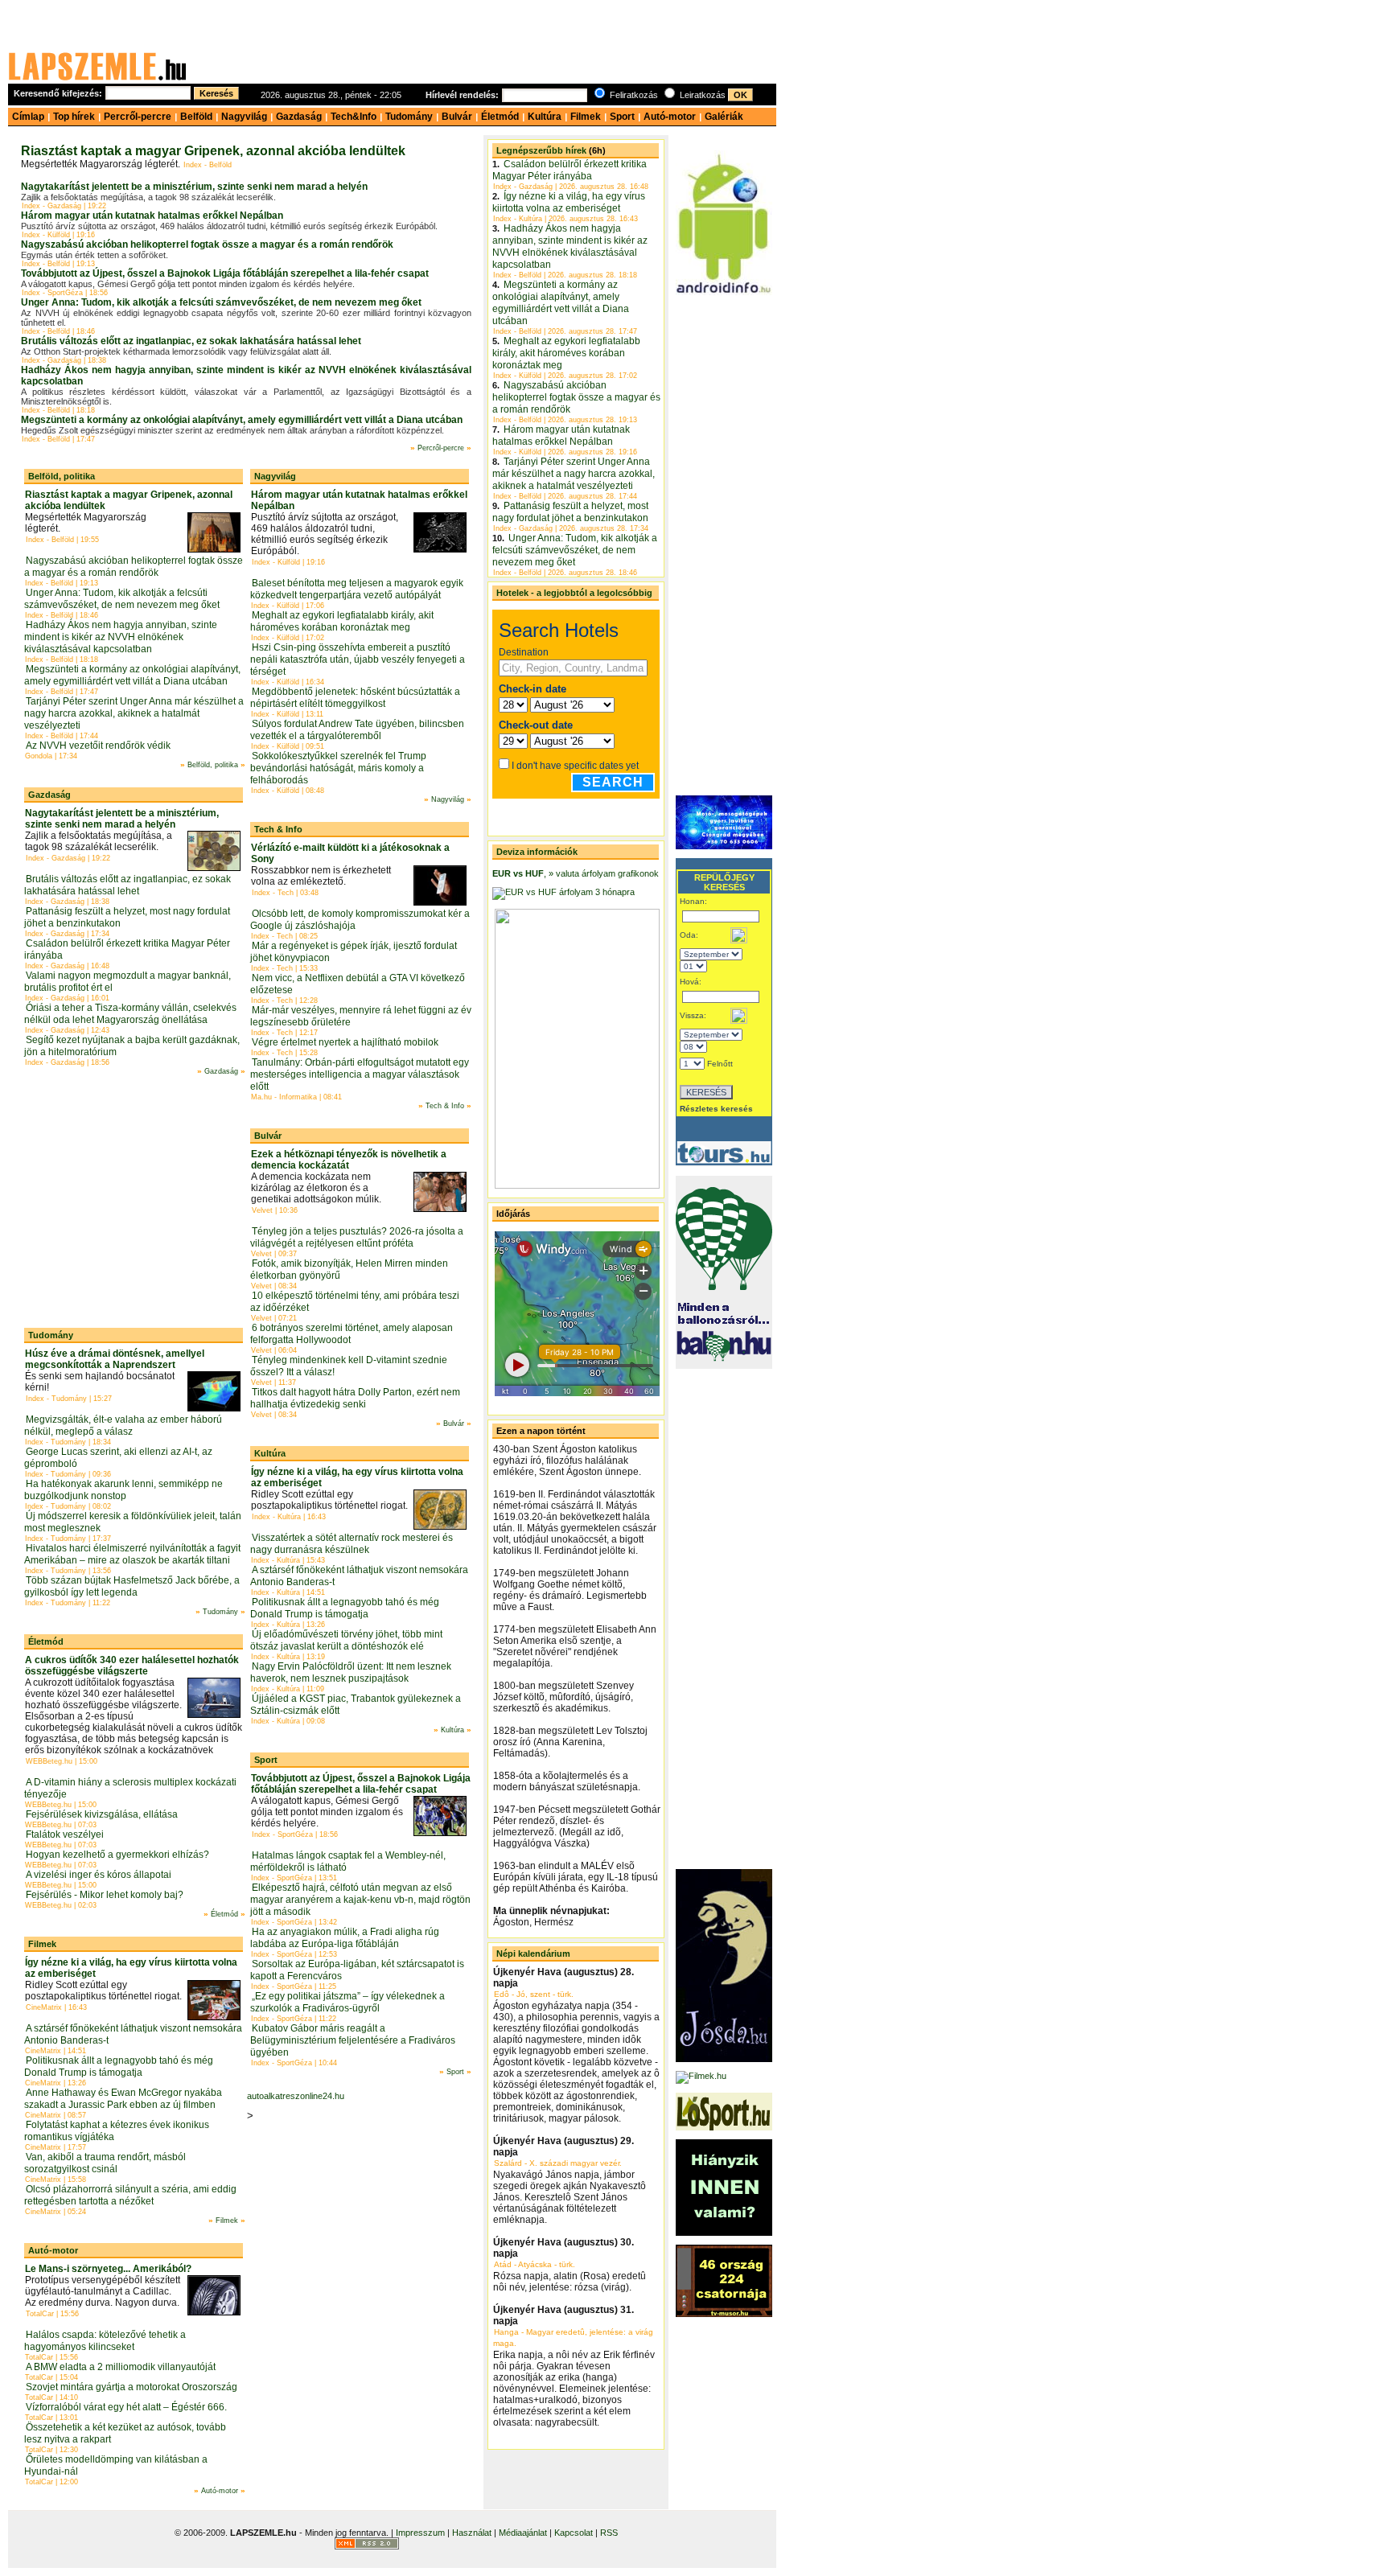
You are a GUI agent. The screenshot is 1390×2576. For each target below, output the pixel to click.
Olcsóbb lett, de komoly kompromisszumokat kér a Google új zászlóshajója (360, 920)
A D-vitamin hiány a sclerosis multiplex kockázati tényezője (130, 1788)
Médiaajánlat (523, 2533)
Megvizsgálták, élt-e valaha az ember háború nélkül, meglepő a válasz (123, 1426)
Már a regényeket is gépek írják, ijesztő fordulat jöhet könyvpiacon (354, 952)
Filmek (586, 117)
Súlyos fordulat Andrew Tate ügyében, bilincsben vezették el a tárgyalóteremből (357, 730)
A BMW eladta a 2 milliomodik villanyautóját (121, 2367)
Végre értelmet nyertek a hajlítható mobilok (345, 1042)
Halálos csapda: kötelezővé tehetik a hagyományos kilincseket (105, 2341)
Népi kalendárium (533, 1954)
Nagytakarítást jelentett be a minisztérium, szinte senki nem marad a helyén (194, 187)
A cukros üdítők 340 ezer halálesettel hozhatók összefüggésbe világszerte (132, 1666)
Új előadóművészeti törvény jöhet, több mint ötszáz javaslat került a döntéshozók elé (346, 1640)
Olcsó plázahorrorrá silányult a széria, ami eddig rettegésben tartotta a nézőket (130, 2195)
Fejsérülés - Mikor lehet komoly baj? (105, 1895)
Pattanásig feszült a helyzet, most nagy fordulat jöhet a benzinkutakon (127, 917)
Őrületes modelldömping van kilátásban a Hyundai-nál (116, 2465)
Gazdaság (299, 117)
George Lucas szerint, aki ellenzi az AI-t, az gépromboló (118, 1458)
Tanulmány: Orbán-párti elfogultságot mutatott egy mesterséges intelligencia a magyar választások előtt (360, 1074)
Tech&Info (354, 117)
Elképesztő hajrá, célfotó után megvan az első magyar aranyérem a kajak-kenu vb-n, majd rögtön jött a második (360, 1900)
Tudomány (409, 117)
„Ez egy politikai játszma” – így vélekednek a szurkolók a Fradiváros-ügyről (347, 2002)
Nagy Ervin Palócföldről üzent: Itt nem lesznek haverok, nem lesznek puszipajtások (351, 1672)
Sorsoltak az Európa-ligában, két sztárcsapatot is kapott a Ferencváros (357, 1970)
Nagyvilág (244, 117)
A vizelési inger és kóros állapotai (99, 1875)
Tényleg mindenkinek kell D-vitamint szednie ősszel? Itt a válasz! (349, 1366)
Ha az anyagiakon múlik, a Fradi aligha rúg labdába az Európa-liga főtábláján (345, 1938)
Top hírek (74, 117)
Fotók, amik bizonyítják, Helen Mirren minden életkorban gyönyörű (349, 1270)
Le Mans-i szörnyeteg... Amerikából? (108, 2269)
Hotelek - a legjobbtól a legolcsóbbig (574, 593)
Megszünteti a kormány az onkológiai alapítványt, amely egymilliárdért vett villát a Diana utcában (242, 420)
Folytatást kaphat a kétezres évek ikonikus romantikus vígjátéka (117, 2131)
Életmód (500, 117)
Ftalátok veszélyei (65, 1834)
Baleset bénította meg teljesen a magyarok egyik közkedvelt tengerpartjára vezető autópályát (357, 589)
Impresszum (420, 2533)
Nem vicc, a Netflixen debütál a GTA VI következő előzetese (358, 984)
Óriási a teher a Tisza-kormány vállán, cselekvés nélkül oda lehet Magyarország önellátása (130, 1014)
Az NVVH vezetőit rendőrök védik (98, 746)
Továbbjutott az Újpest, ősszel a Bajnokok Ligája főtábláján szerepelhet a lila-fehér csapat (225, 273)
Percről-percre (138, 117)
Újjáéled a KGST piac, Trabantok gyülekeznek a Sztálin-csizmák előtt (356, 1705)
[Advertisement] (486, 46)
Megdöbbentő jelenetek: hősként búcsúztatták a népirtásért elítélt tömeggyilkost (355, 698)
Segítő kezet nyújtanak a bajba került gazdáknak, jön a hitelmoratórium (132, 1046)
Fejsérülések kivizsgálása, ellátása (102, 1814)
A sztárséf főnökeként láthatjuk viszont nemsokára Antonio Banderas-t (133, 2034)
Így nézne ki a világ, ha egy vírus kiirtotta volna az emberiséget (569, 202)
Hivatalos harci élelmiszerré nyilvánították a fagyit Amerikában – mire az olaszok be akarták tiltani (132, 1554)
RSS (609, 2533)
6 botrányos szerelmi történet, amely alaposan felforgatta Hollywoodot (352, 1334)
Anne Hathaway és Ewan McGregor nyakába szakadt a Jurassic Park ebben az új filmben (123, 2099)
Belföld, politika (62, 476)
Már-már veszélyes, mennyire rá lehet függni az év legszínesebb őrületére (361, 1016)
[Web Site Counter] (430, 2546)
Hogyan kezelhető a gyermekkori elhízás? (117, 1855)
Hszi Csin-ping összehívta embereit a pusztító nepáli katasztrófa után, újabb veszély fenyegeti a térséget (358, 659)
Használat (472, 2533)
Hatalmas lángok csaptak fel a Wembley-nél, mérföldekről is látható (348, 1861)
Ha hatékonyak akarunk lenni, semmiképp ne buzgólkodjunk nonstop (123, 1490)
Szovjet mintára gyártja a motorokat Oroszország (132, 2387)
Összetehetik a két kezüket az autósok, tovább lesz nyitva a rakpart (125, 2433)
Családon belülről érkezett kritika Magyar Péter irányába (127, 949)
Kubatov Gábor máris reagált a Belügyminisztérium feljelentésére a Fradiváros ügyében (353, 2040)
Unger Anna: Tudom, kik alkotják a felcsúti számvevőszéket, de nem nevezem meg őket (221, 302)
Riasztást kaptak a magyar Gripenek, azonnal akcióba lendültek (213, 151)
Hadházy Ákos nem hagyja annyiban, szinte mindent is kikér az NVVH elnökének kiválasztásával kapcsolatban (121, 637)
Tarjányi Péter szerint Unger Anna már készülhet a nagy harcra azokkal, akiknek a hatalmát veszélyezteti (134, 713)
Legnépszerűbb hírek (541, 150)
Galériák (724, 117)
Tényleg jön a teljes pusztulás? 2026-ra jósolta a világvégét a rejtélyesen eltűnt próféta (357, 1237)
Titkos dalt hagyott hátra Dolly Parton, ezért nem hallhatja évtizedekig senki (355, 1398)
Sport (622, 117)
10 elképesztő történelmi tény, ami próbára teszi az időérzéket (355, 1302)
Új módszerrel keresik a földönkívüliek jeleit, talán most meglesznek (133, 1522)
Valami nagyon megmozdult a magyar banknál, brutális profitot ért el (127, 982)
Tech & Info (278, 829)
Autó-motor (670, 117)
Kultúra (545, 117)
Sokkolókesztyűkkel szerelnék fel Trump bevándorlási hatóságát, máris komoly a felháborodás (338, 768)
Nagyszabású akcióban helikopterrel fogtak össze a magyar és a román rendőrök (207, 244)
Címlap (28, 117)
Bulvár (457, 117)
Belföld (196, 117)
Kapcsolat (574, 2533)
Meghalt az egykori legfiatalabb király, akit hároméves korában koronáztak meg (342, 621)
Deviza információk (537, 852)
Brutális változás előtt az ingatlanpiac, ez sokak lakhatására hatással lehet (191, 341)
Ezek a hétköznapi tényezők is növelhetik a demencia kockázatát (349, 1160)
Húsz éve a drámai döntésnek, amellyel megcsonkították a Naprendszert (115, 1359)
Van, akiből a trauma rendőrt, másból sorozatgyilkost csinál (105, 2163)
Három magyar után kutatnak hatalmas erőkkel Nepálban (152, 216)
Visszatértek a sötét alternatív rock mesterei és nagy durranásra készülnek (352, 1544)
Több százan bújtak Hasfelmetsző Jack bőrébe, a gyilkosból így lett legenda (132, 1586)
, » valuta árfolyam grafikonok (591, 873)
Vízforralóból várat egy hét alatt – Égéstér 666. (126, 2407)
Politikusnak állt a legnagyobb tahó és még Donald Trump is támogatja (119, 2067)
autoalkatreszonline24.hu (296, 2096)
